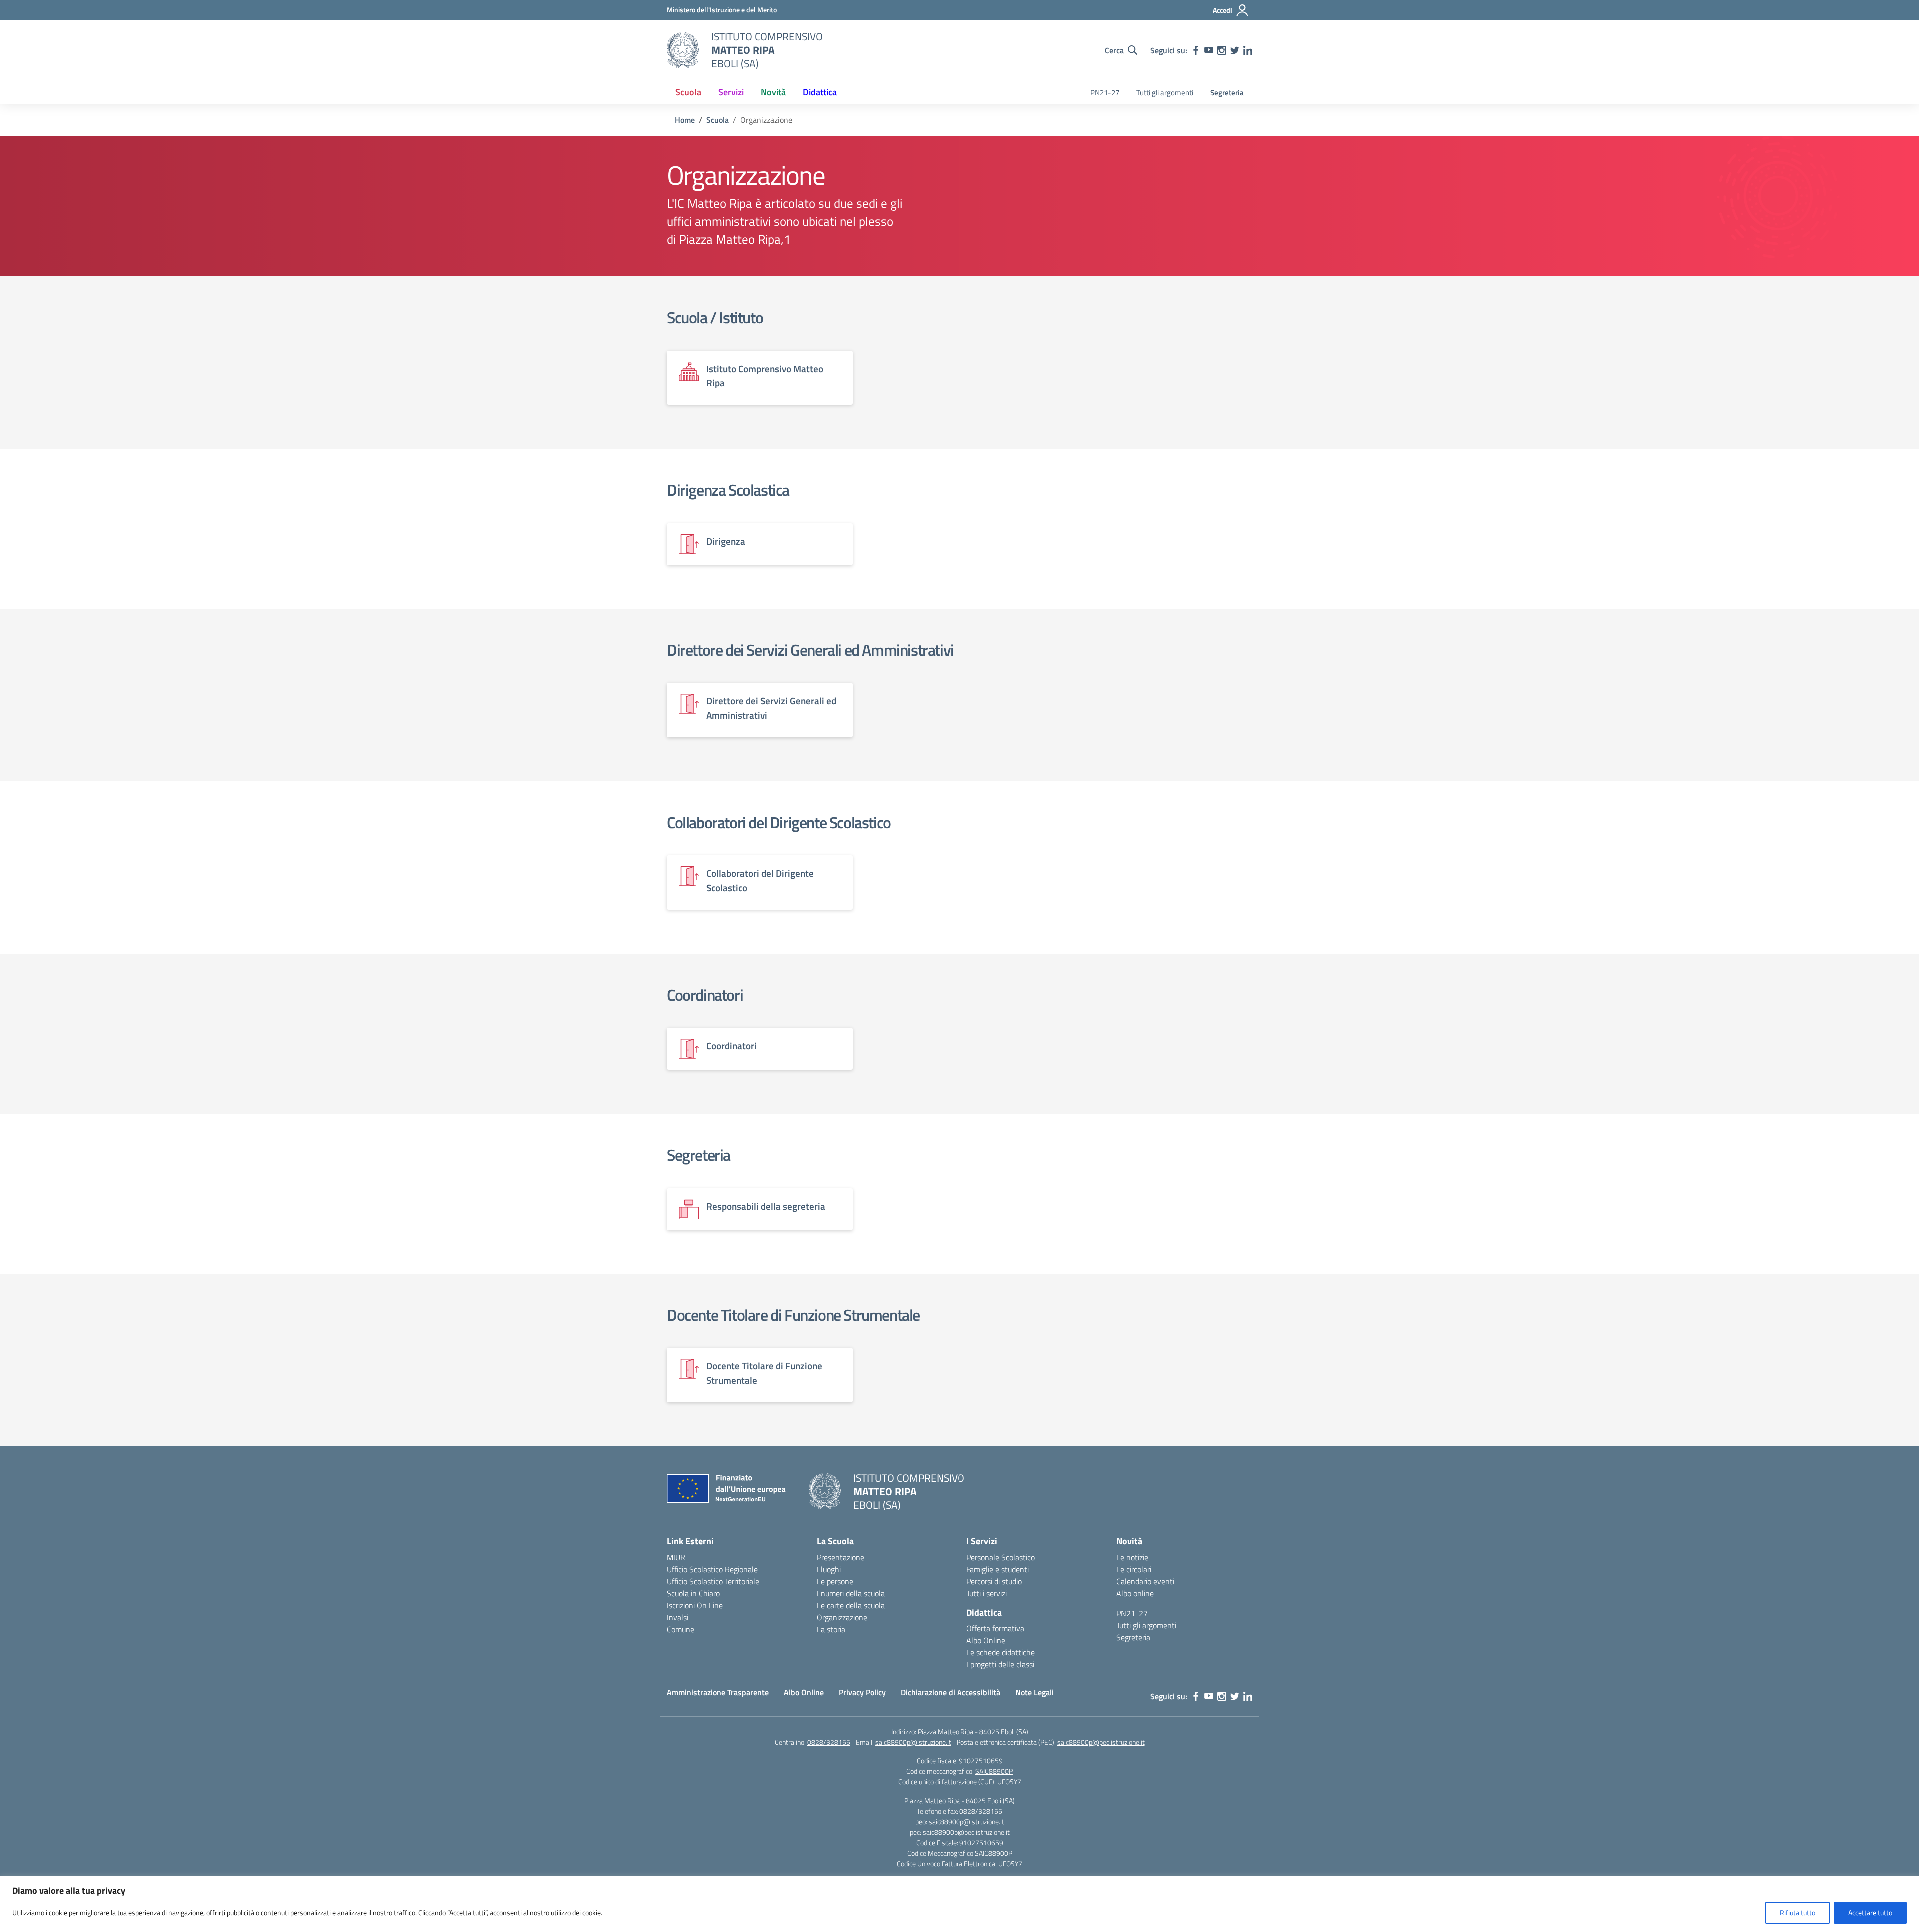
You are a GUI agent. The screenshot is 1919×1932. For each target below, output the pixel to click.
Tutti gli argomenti (1165, 93)
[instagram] (1222, 50)
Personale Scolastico (1001, 1557)
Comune (680, 1629)
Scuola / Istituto (715, 317)
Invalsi (677, 1617)
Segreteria (1227, 93)
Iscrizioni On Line (695, 1605)
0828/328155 (829, 1742)
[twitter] (1235, 50)
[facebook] (1196, 50)
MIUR (676, 1557)
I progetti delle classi (1000, 1664)
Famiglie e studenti (998, 1569)
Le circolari (1134, 1569)
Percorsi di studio (994, 1581)
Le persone (835, 1581)
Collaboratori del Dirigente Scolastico (779, 822)
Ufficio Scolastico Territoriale (713, 1581)
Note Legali (1035, 1692)
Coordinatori (705, 995)
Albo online (1135, 1593)
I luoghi (829, 1569)
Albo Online (986, 1640)
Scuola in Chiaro (693, 1593)
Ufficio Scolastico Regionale (712, 1569)
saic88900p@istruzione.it (913, 1742)
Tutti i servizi (987, 1593)
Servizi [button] (731, 92)
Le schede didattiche (1001, 1652)
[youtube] (1209, 50)
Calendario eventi (1145, 1581)
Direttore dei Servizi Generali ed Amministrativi (810, 650)
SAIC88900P (994, 1771)
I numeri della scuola (851, 1593)
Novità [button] (773, 92)
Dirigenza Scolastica (728, 490)
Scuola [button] (688, 92)
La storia (831, 1629)
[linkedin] (1248, 50)
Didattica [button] (820, 92)
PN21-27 (1105, 93)
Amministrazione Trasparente (718, 1692)
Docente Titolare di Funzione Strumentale (793, 1315)
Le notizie (1132, 1557)
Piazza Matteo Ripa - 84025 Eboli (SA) (973, 1731)
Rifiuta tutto (1797, 1912)
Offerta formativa (995, 1628)
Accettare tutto (1870, 1912)
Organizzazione (842, 1617)
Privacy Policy (862, 1692)
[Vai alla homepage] (683, 50)
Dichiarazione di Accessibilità (951, 1692)
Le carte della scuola (851, 1605)
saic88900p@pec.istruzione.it (1101, 1742)
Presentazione (840, 1557)
